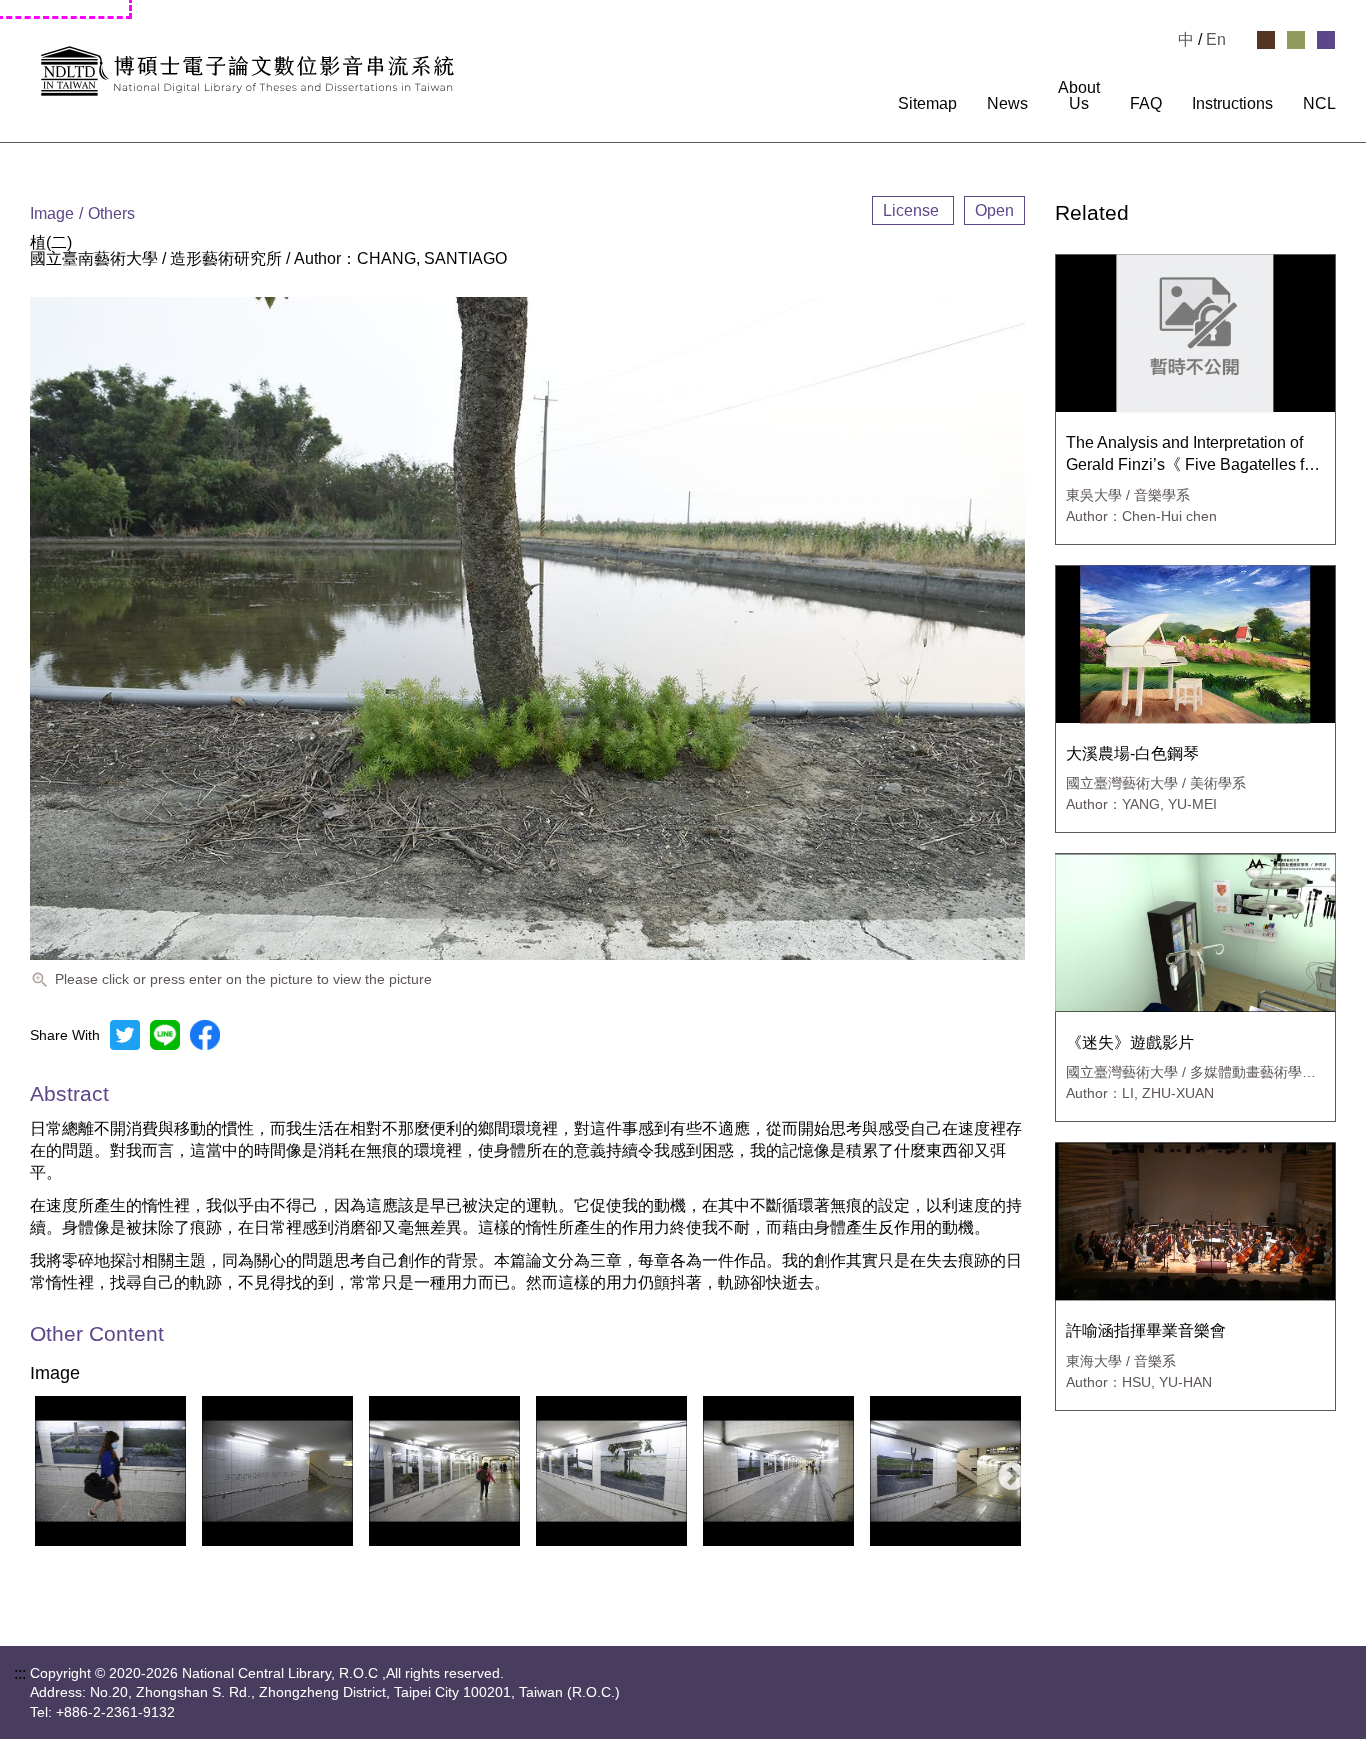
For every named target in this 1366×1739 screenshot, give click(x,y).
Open (994, 210)
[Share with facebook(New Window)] (205, 1035)
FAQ (1146, 104)
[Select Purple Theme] (1326, 40)
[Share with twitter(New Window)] (125, 1035)
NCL (1319, 104)
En (1216, 39)
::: (872, 104)
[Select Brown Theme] (1266, 40)
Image (55, 1374)
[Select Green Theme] (1296, 40)
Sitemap (927, 104)
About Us (1079, 96)
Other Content (97, 1334)
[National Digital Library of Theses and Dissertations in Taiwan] (247, 71)
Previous (39, 1471)
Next (1006, 1471)
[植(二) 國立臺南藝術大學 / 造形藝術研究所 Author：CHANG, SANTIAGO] (110, 1471)
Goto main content (64, 8)
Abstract (69, 1093)
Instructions (1232, 104)
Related (1092, 213)
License (913, 210)
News (1007, 104)
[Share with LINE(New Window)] (165, 1035)
